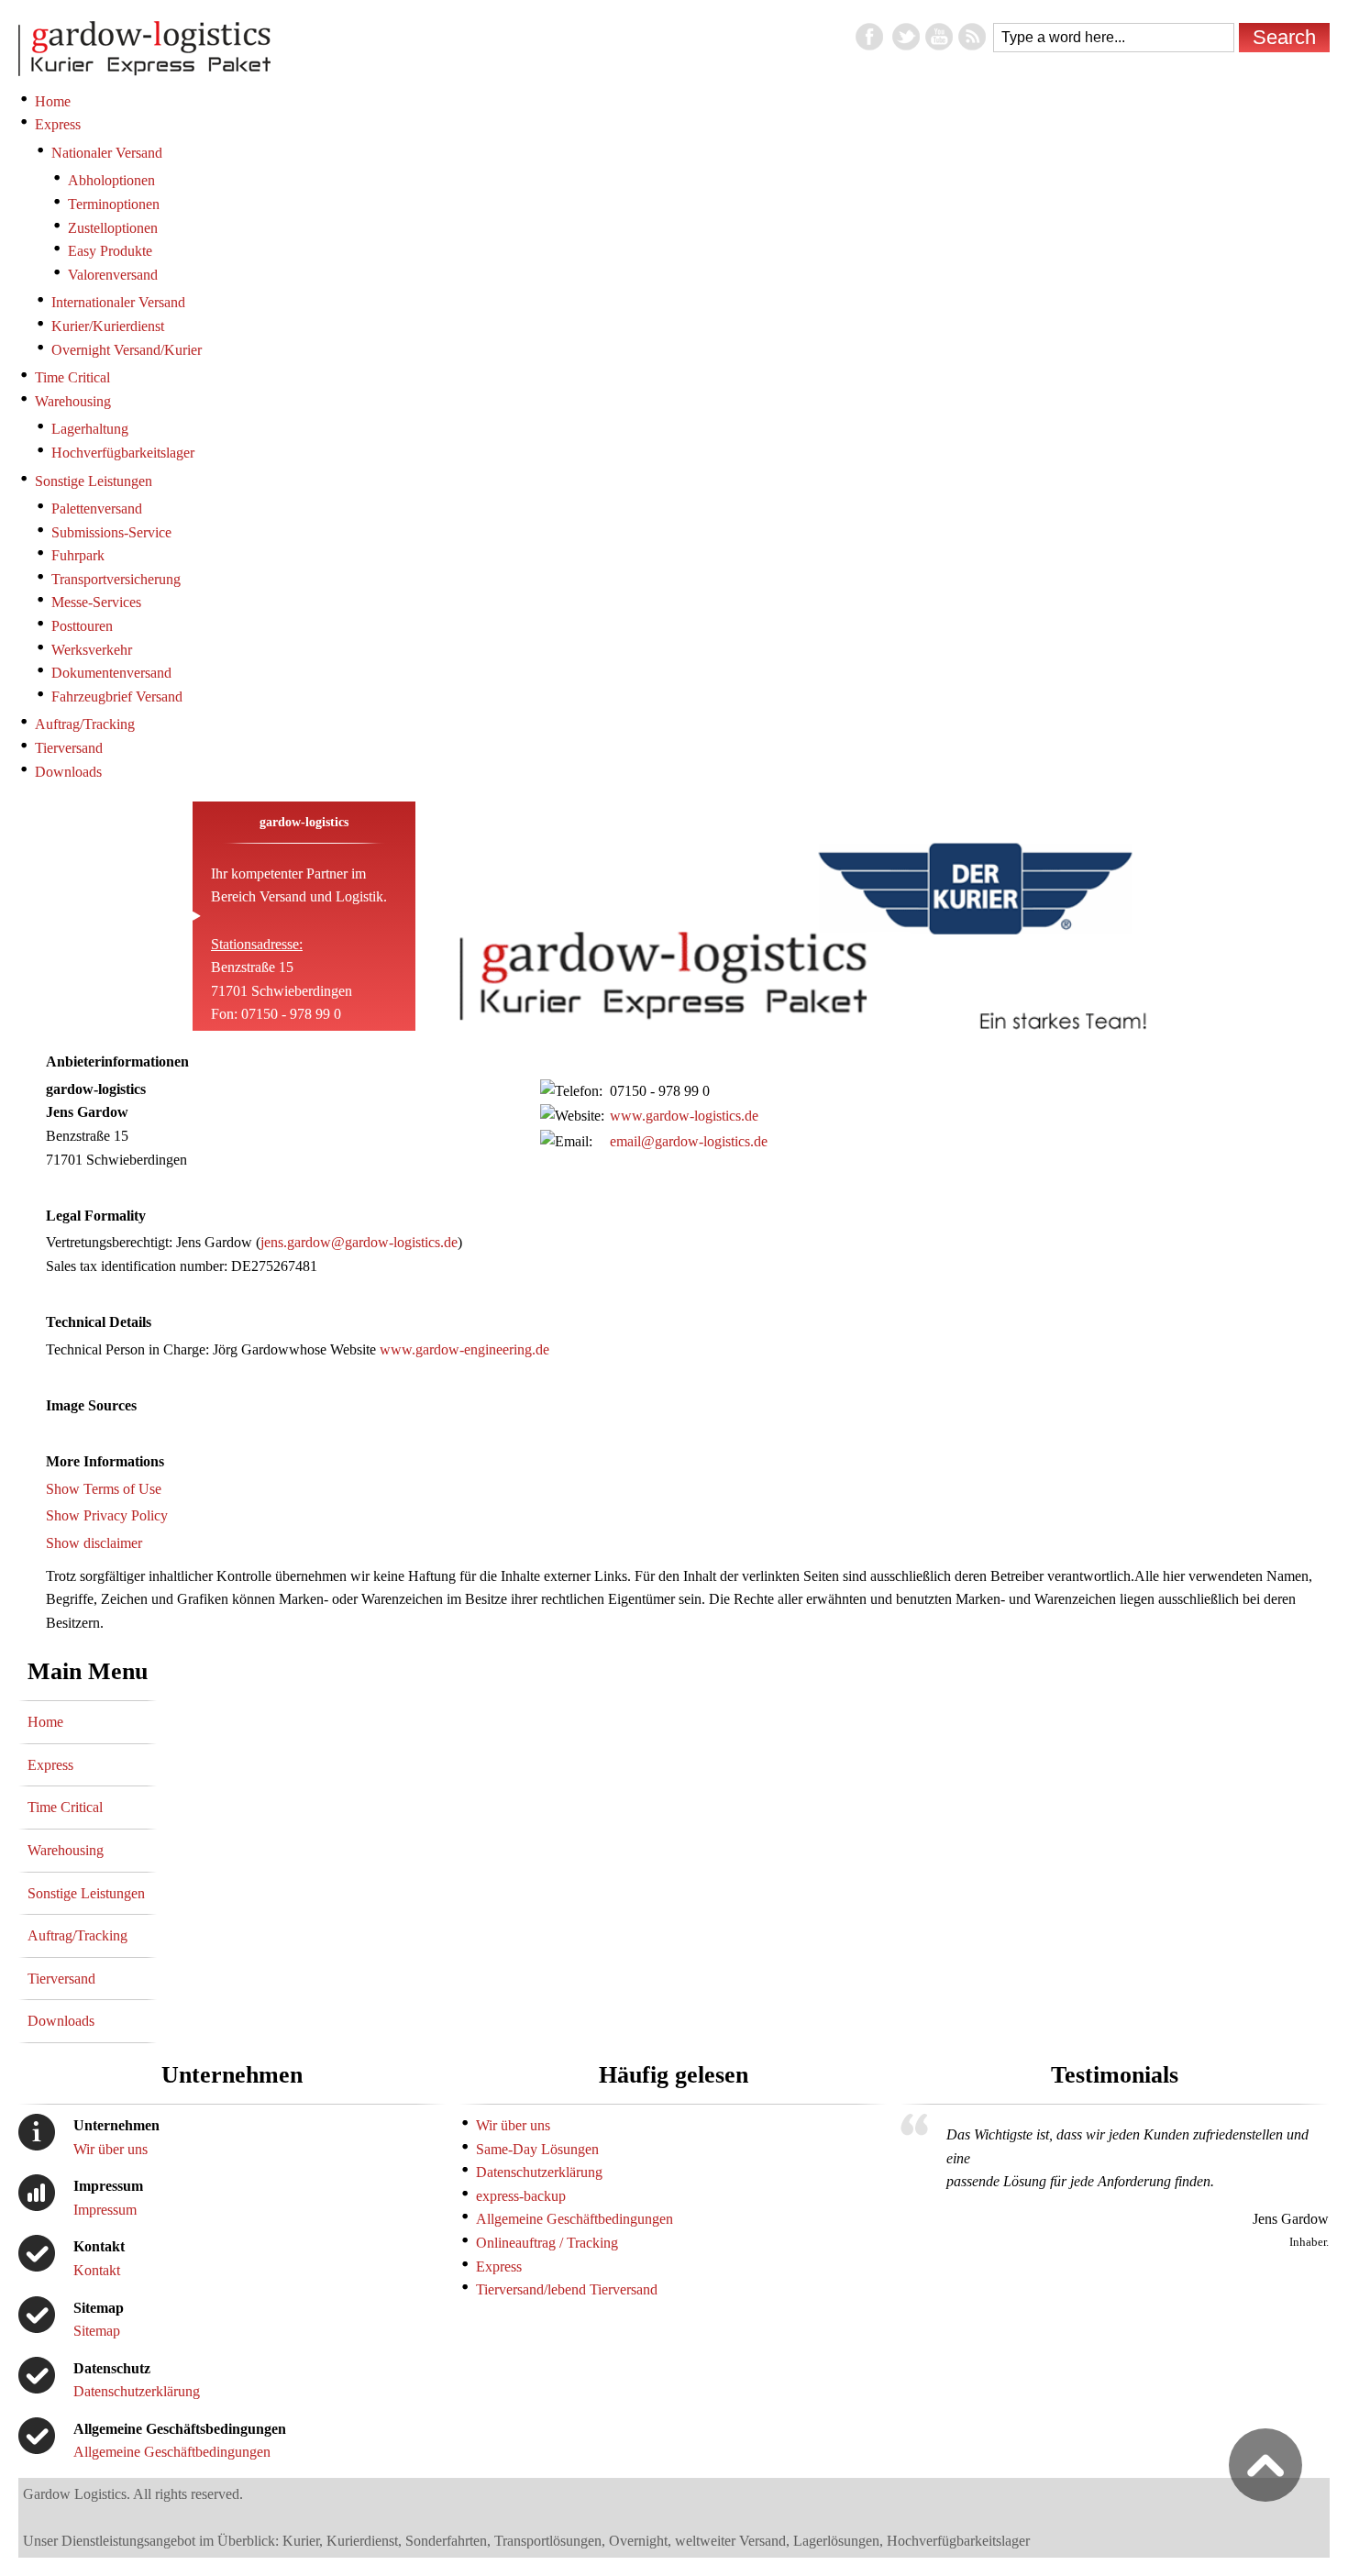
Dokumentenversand (111, 673)
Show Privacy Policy (107, 1515)
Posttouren (82, 626)
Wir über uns (110, 2149)
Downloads (61, 2021)
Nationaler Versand (107, 153)
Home (45, 1722)
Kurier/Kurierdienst (108, 326)
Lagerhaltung (90, 429)
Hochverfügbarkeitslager (123, 453)
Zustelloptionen (113, 228)
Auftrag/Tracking (77, 1935)
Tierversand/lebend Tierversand (567, 2289)
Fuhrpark (78, 555)
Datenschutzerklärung (137, 2391)
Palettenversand (97, 509)
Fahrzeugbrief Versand (117, 697)
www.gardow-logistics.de (684, 1116)
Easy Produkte (110, 251)
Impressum (105, 2210)
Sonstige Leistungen (86, 1893)
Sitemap (97, 2331)
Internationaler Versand (118, 302)
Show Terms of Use (104, 1489)
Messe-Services (96, 602)
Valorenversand (113, 275)
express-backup (521, 2196)
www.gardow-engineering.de (464, 1349)
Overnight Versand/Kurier (127, 350)
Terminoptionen (114, 204)
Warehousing (66, 1850)
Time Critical (65, 1807)
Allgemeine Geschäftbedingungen (172, 2452)
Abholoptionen (111, 180)
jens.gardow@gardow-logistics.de (359, 1242)
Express (50, 1765)
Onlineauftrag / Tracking (547, 2243)
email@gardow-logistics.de (689, 1141)
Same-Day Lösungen (537, 2149)
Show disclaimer (94, 1543)
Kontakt (97, 2270)
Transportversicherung (116, 579)
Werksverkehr (92, 650)
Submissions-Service (111, 532)
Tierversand (61, 1979)
